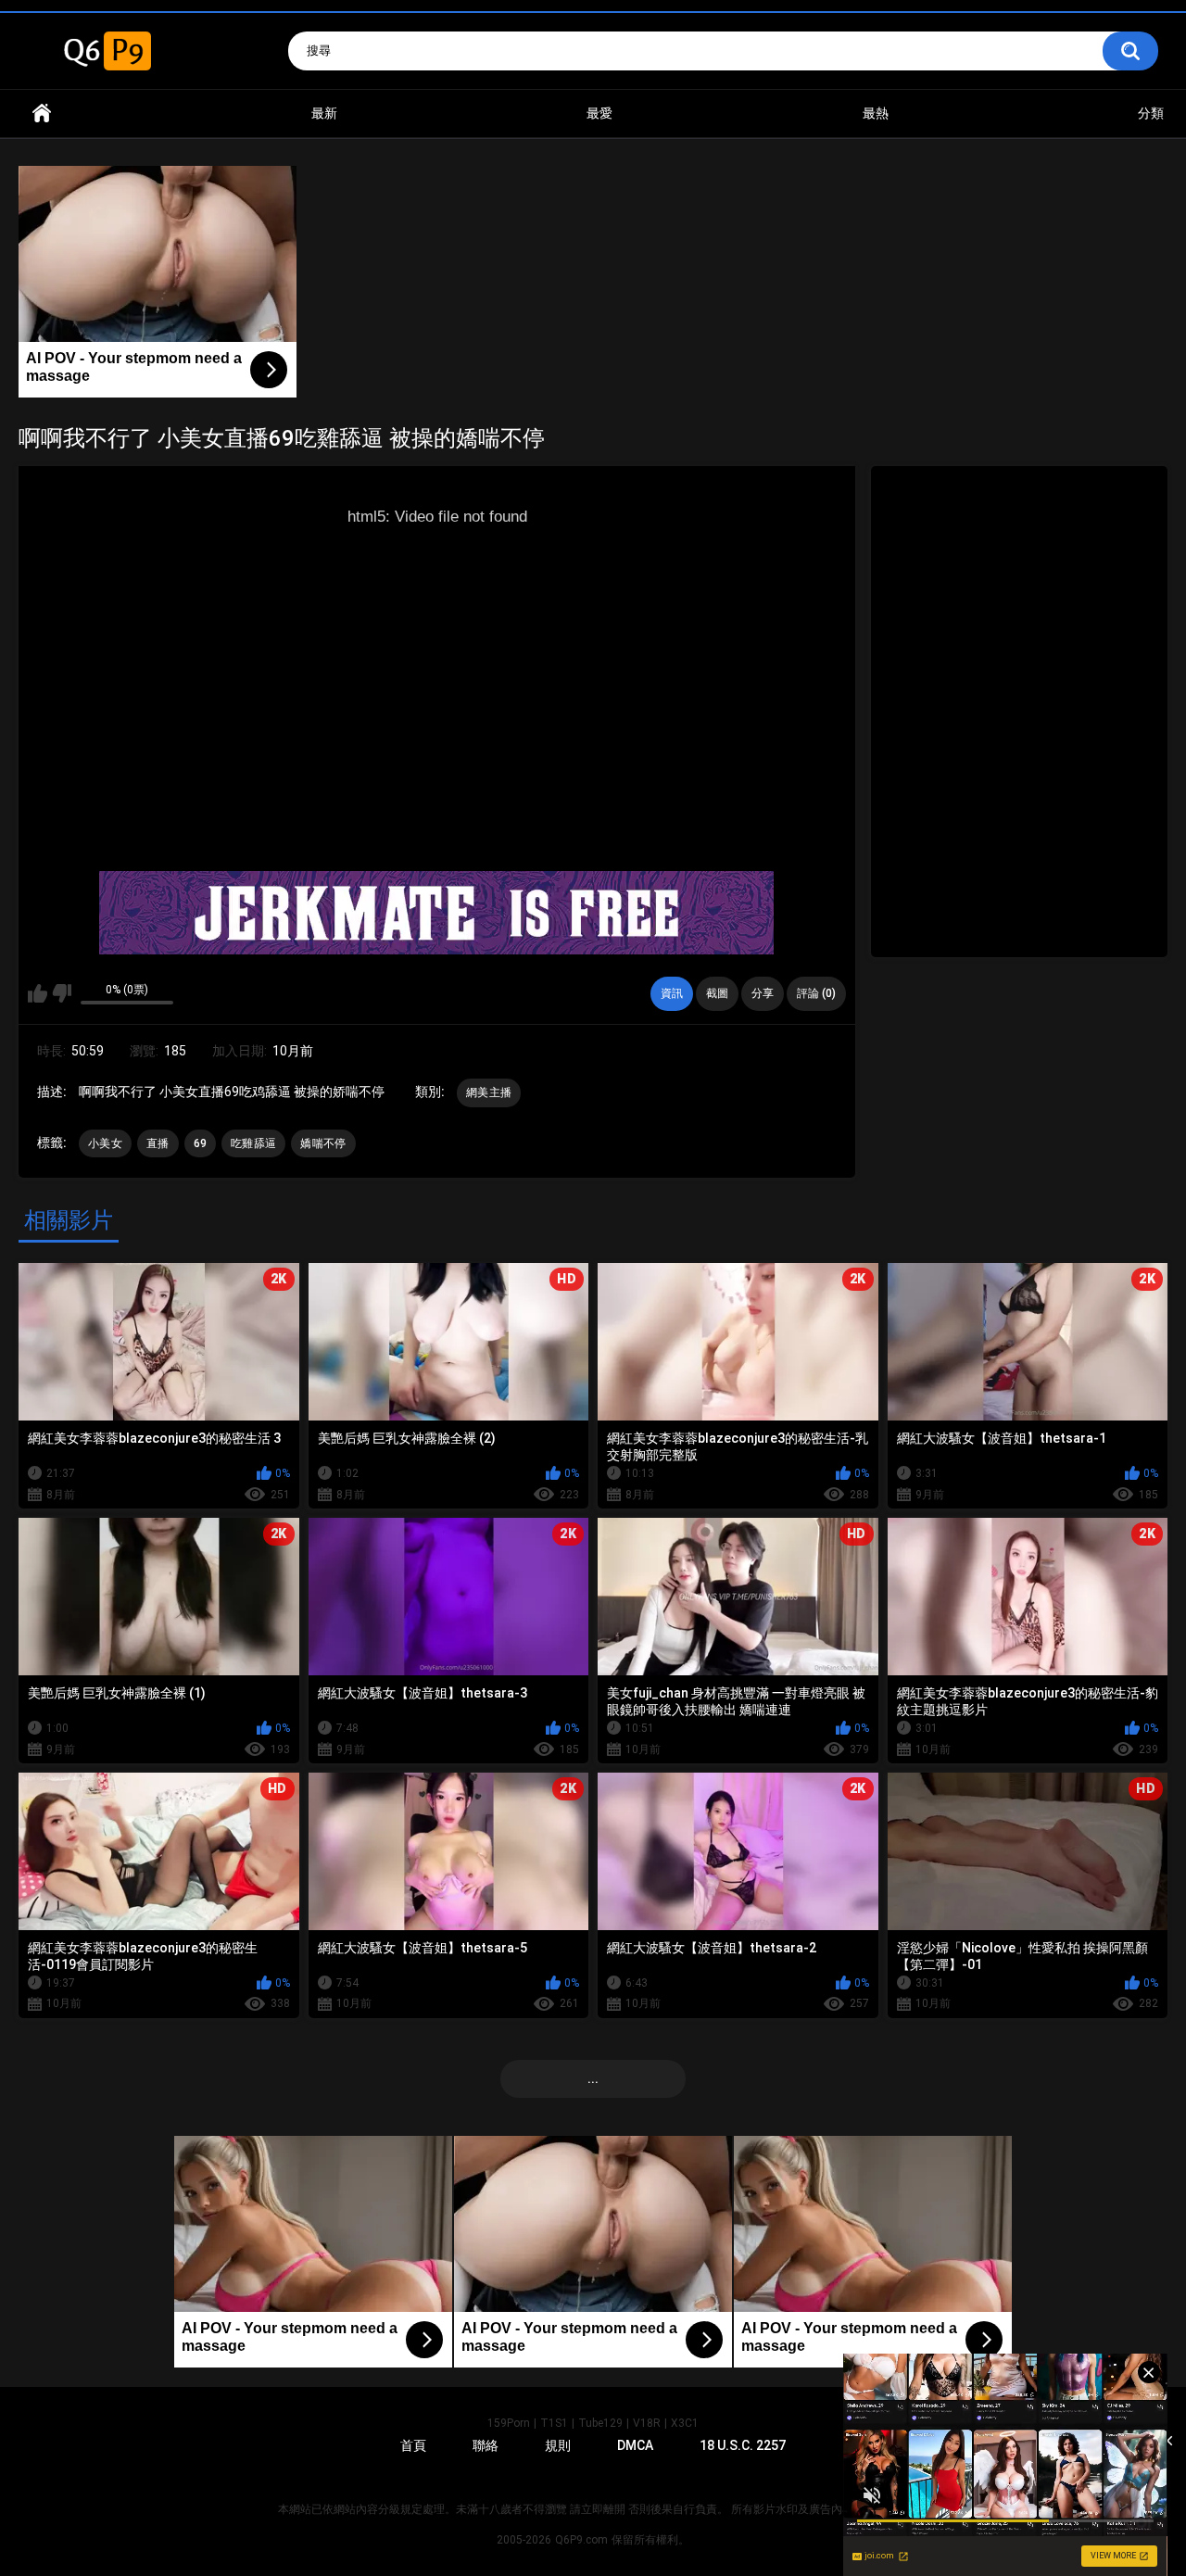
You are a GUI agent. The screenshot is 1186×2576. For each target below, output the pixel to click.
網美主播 (489, 1092)
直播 (158, 1143)
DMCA (635, 2445)
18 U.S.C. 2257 (743, 2445)
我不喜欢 (62, 993)
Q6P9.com (581, 2540)
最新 (324, 113)
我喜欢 (38, 993)
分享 (763, 993)
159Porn (509, 2423)
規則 (558, 2445)
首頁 (42, 114)
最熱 (876, 113)
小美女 (105, 1143)
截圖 (717, 993)
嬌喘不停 (323, 1143)
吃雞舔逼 (253, 1143)
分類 (1151, 113)
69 (201, 1143)
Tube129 (600, 2423)
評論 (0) (816, 993)
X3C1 (685, 2423)
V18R (647, 2423)
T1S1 (554, 2423)
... (593, 2078)
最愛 (599, 113)
